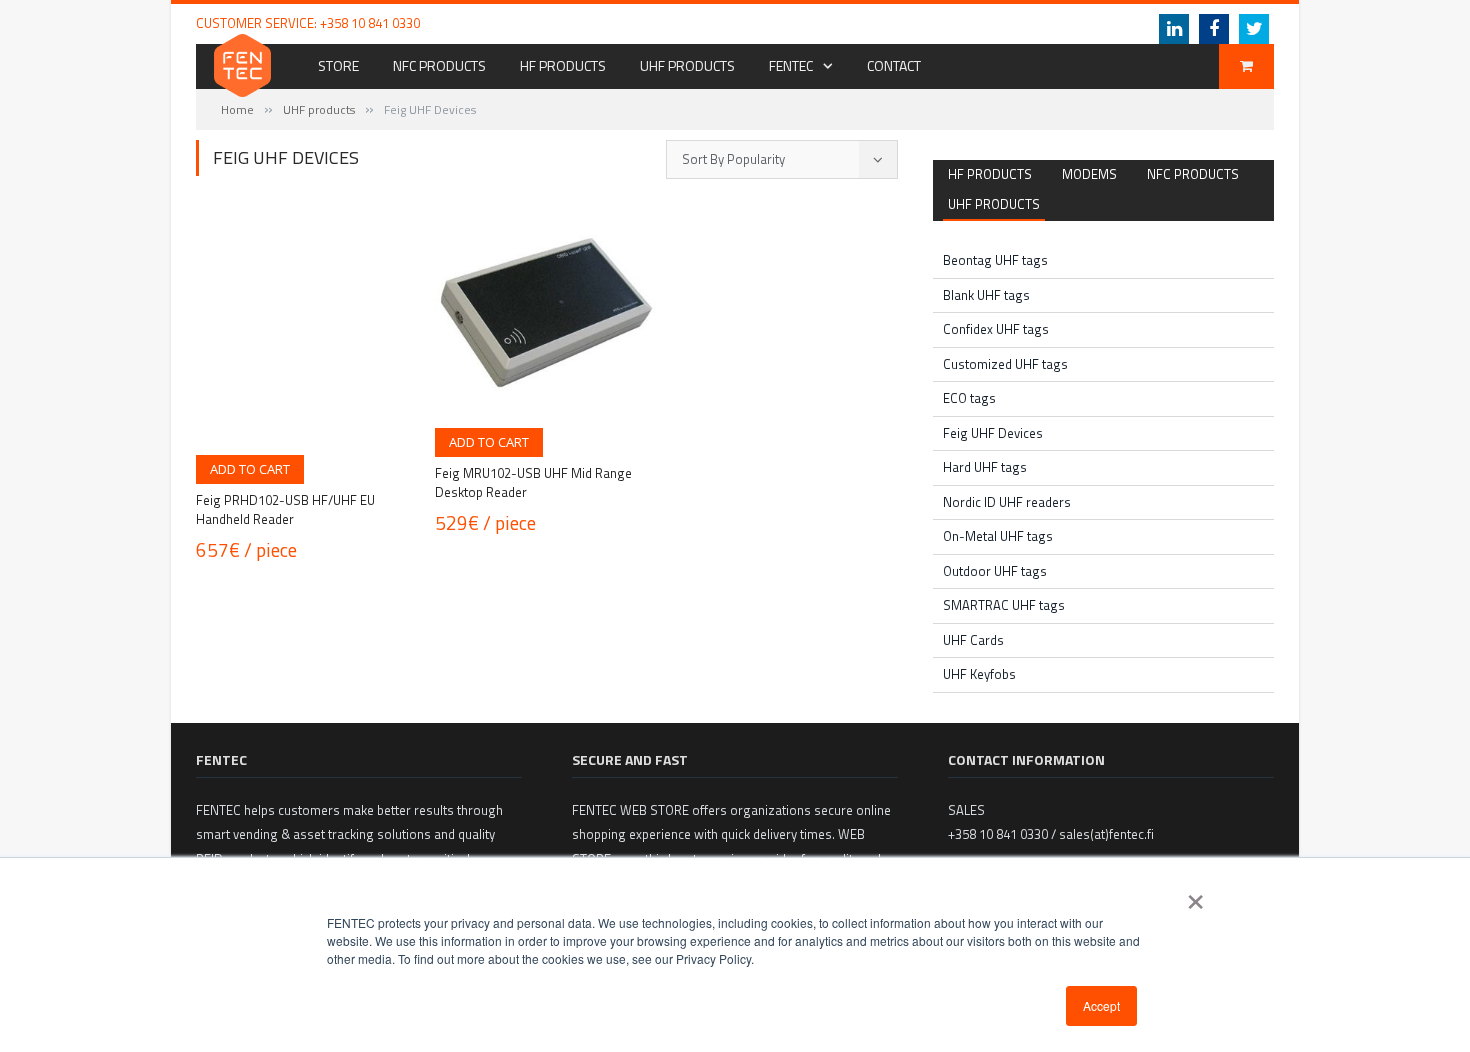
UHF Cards (973, 640)
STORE (338, 65)
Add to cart (250, 469)
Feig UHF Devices (993, 433)
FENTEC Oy (961, 23)
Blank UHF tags (986, 295)
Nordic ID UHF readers (1007, 502)
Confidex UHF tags (996, 329)
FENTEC (791, 65)
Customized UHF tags (1005, 364)
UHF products (319, 109)
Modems (1089, 174)
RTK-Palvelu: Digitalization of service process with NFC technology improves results (700, 23)
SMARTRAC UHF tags (1004, 605)
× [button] (1195, 895)
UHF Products (687, 65)
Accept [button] (1101, 1005)
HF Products (563, 65)
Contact (894, 65)
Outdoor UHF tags (995, 571)
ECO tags (969, 398)
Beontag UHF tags (995, 260)
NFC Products (439, 65)
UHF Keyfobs (979, 674)
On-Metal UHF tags (998, 536)
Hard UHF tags (985, 467)
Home (237, 109)
